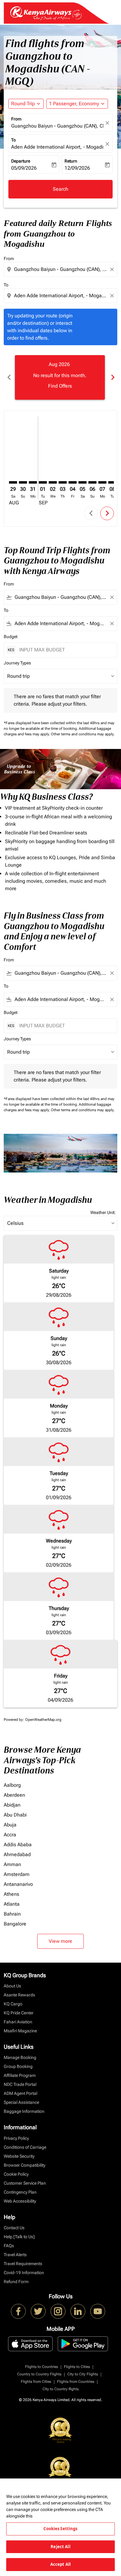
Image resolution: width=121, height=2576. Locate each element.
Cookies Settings (60, 2529)
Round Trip (23, 104)
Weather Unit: (103, 1212)
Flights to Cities (77, 2367)
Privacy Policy (16, 2138)
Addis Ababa (18, 1845)
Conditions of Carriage (25, 2147)
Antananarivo (18, 1884)
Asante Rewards (19, 1995)
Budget (11, 637)
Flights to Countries (42, 2367)
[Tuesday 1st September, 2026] (43, 482)
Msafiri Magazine (20, 2031)
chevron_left (9, 377)
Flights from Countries (76, 2382)
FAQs (9, 2246)
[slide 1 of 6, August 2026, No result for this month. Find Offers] (60, 377)
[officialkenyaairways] (58, 2311)
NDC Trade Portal (20, 2084)
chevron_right (112, 377)
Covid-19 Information (24, 2273)
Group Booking (18, 2066)
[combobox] (61, 269)
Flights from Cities (36, 2382)
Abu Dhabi (15, 1815)
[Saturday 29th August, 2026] (13, 482)
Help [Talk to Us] (19, 2237)
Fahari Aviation (18, 2022)
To (13, 140)
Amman (12, 1864)
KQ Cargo (13, 2004)
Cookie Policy (16, 2174)
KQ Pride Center (19, 2013)
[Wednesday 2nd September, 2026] (53, 482)
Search (60, 189)
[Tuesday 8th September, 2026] (112, 482)
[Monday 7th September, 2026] (102, 482)
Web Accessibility (20, 2201)
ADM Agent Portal (20, 2093)
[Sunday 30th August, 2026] (23, 482)
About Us (12, 1986)
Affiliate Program (20, 2075)
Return (71, 161)
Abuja (10, 1825)
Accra (10, 1835)
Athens (11, 1894)
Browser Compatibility (25, 2165)
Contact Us (14, 2228)
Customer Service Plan (25, 2183)
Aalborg (12, 1785)
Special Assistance (21, 2102)
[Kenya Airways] (18, 2311)
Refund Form (16, 2282)
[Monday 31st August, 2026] (33, 482)
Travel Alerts (15, 2255)
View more (60, 1941)
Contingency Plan (20, 2192)
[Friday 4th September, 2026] (73, 482)
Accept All (60, 2564)
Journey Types (17, 663)
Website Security (19, 2156)
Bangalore (15, 1924)
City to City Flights (83, 2374)
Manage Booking (20, 2057)
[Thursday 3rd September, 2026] (63, 482)
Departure (21, 161)
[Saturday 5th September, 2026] (83, 482)
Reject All (60, 2547)
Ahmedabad (17, 1854)
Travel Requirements (23, 2264)
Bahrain (12, 1914)
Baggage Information (24, 2111)
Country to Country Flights (39, 2374)
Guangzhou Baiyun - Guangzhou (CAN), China (57, 126)
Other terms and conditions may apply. (83, 734)
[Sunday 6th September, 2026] (92, 482)
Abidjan (12, 1805)
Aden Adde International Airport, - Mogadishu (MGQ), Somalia (57, 147)
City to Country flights (61, 2389)
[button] (77, 104)
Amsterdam (17, 1874)
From (16, 119)
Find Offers (60, 386)
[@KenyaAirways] (38, 2311)
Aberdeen (14, 1795)
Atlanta (12, 1904)
